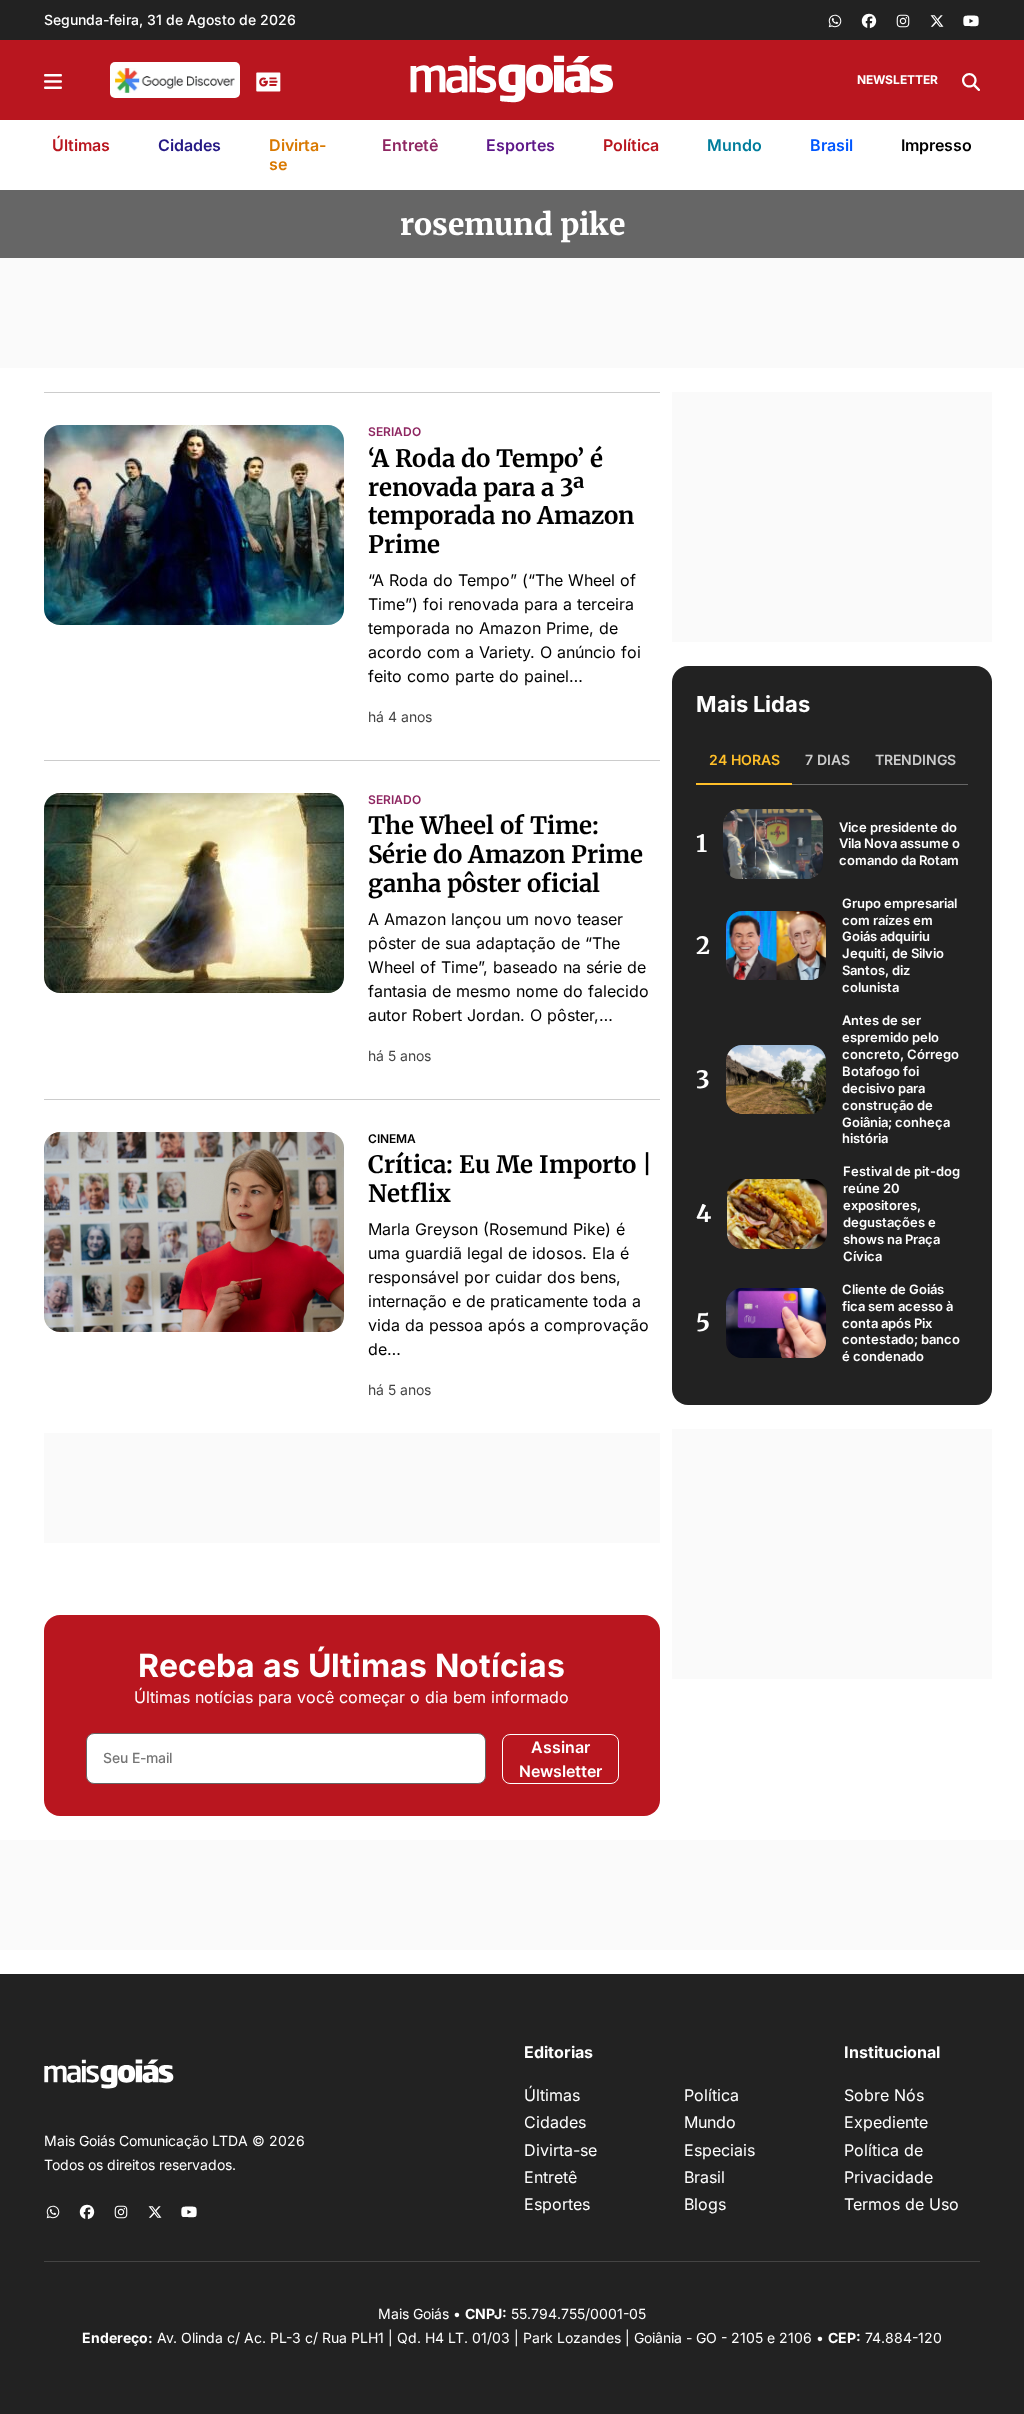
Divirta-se (297, 154)
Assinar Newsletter (560, 1759)
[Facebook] (869, 20)
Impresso (936, 145)
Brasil (831, 145)
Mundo (734, 145)
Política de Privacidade (888, 2163)
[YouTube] (971, 20)
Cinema (392, 1139)
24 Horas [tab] (744, 759)
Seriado (394, 432)
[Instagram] (903, 20)
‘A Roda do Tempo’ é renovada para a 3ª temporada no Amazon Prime (501, 501)
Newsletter (897, 79)
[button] (53, 80)
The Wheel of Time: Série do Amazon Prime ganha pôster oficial (505, 854)
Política (631, 145)
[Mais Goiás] (512, 80)
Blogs (705, 2204)
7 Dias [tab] (827, 759)
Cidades (189, 145)
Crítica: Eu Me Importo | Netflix (510, 1179)
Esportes (520, 145)
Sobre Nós (884, 2095)
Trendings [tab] (915, 759)
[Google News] (268, 80)
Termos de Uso (901, 2204)
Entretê (410, 145)
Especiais (719, 2150)
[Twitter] (937, 20)
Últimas (81, 145)
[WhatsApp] (835, 20)
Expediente (886, 2122)
